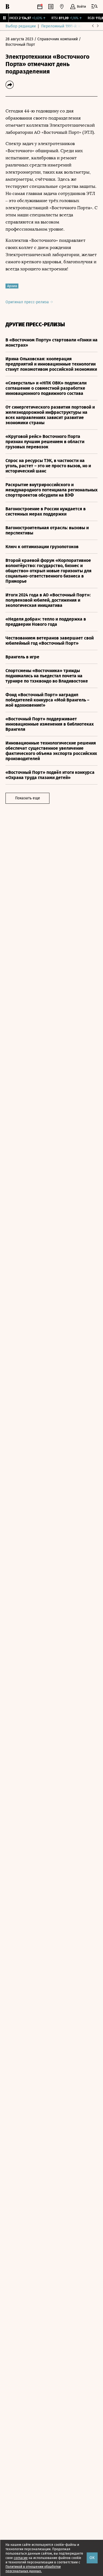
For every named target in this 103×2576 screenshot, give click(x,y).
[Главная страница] (7, 7)
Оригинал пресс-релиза (28, 302)
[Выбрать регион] (62, 7)
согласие (21, 2558)
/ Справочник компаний (56, 39)
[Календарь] (40, 7)
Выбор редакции (21, 26)
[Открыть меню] (94, 7)
